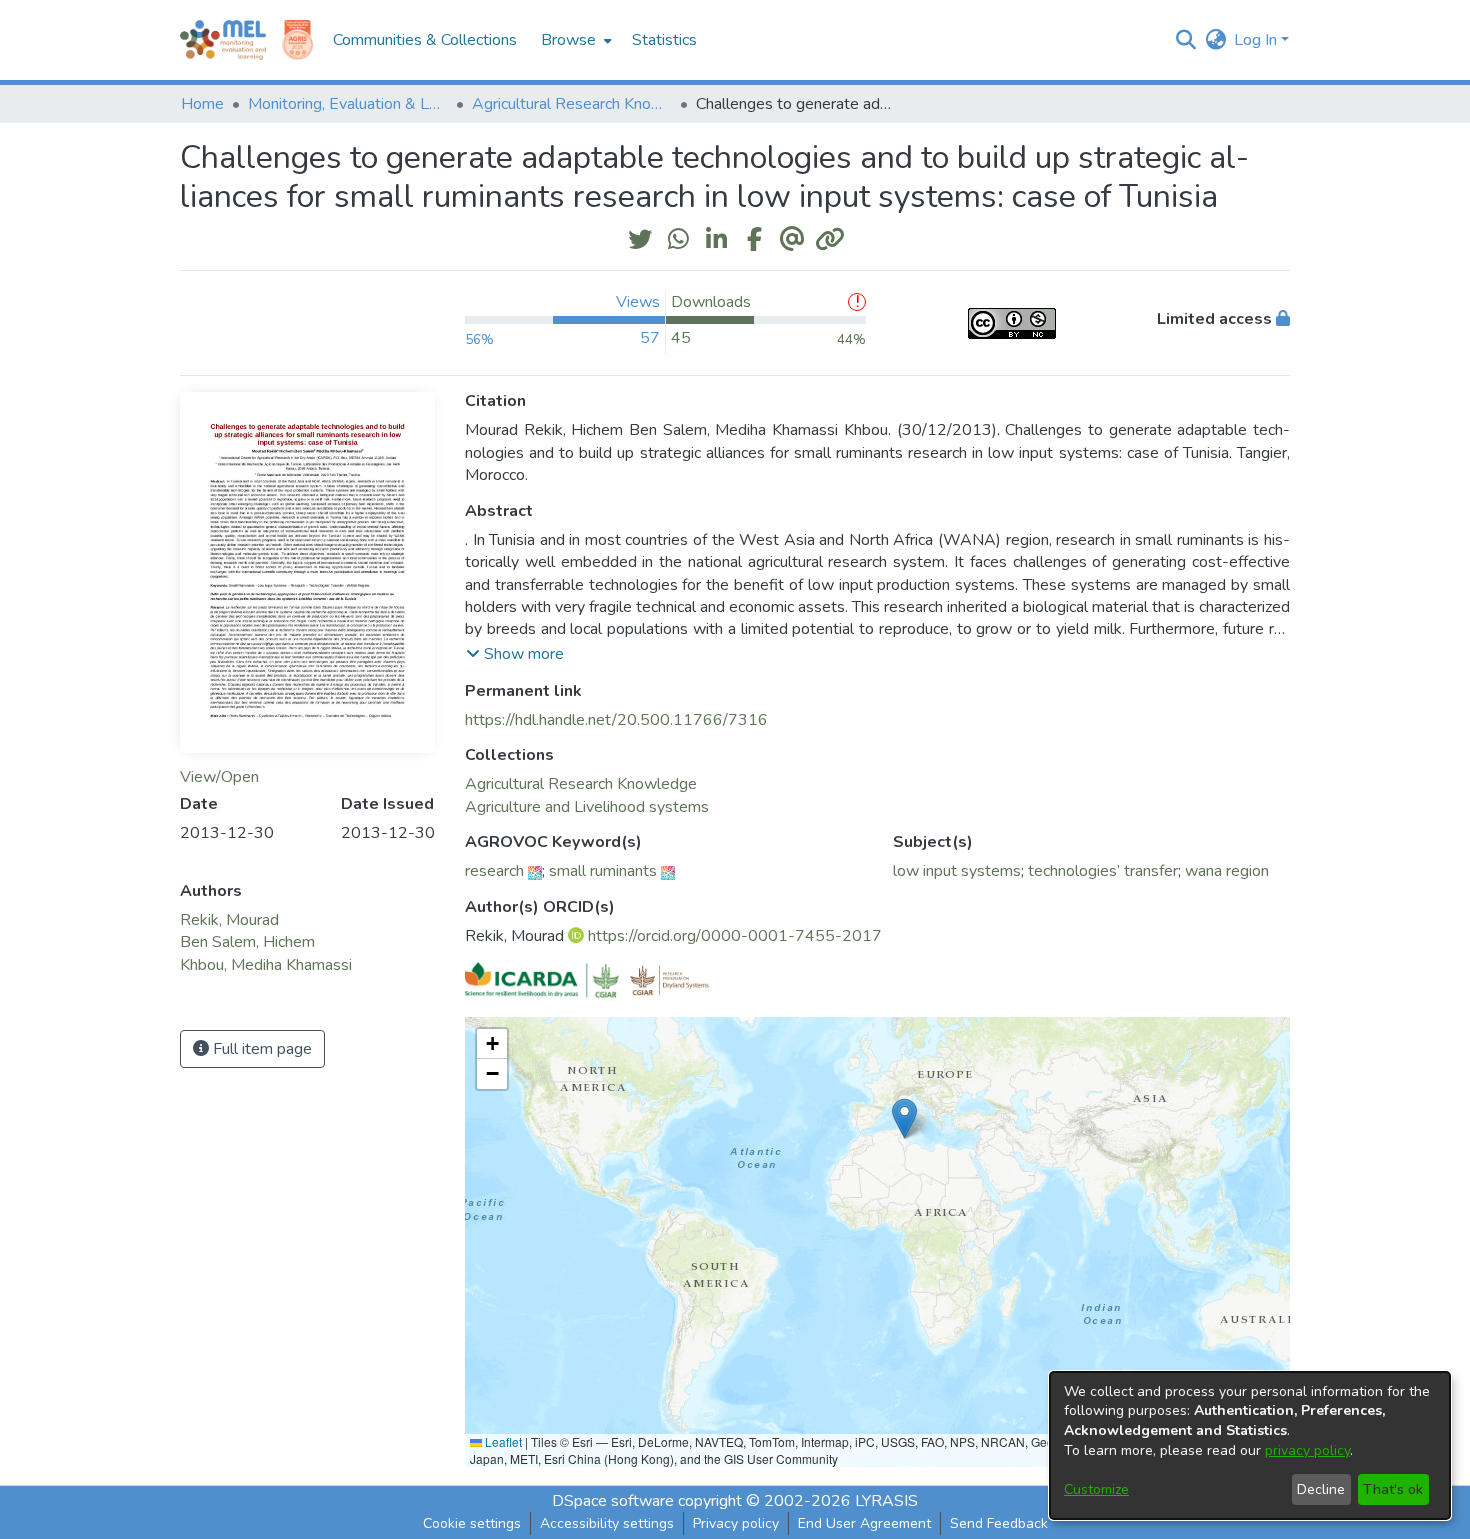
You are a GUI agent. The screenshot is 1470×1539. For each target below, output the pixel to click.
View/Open (219, 777)
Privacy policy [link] (736, 1523)
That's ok (1393, 1489)
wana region (1227, 871)
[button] (1185, 40)
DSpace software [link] (613, 1501)
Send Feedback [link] (999, 1523)
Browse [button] (568, 40)
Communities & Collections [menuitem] (425, 40)
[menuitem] (574, 40)
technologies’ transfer (1103, 871)
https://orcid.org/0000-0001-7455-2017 (735, 936)
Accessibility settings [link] (607, 1523)
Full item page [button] (260, 1049)
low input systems (957, 871)
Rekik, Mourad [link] (229, 920)
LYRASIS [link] (886, 1501)
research (494, 871)
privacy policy (1307, 1450)
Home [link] (202, 104)
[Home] (223, 40)
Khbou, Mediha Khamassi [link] (266, 965)
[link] (581, 784)
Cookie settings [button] (472, 1523)
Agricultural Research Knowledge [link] (572, 104)
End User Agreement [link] (864, 1523)
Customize (1096, 1489)
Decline (1321, 1489)
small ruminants (603, 871)
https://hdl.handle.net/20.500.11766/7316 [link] (616, 720)
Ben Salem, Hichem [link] (247, 942)
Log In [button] (1257, 40)
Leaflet (502, 1441)
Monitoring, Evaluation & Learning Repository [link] (348, 104)
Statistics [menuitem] (664, 40)
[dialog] (1250, 1445)
